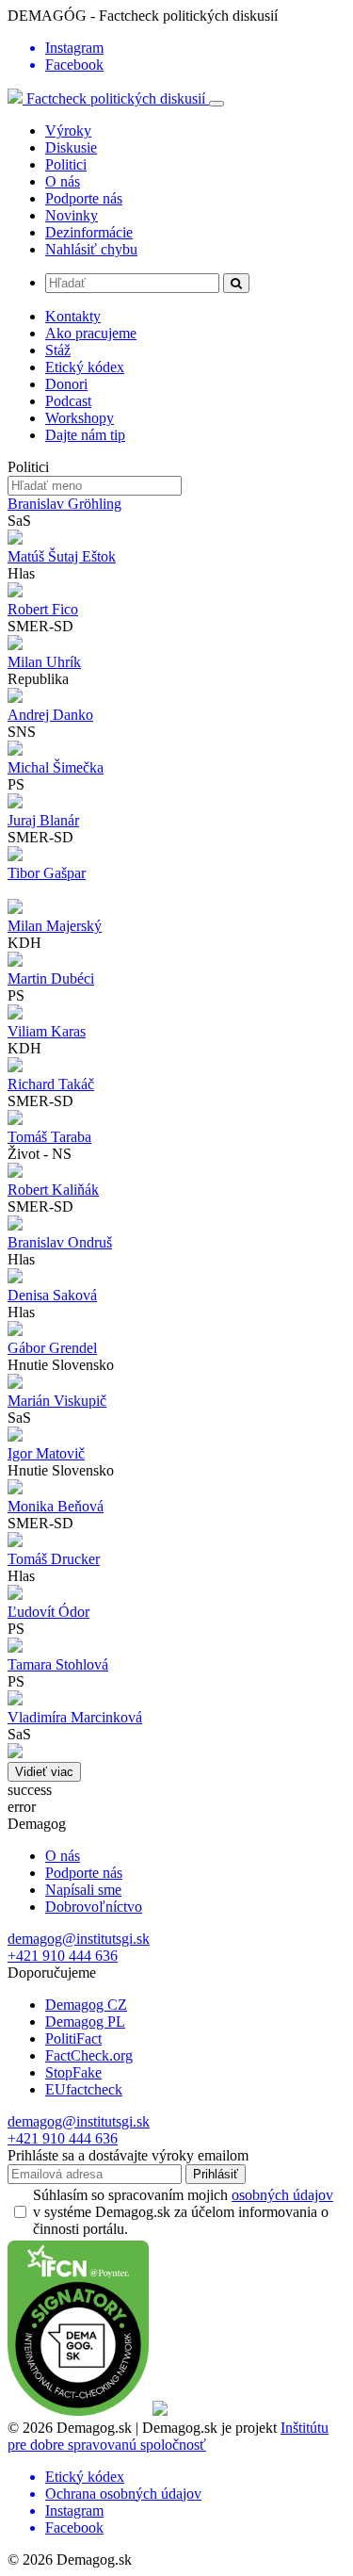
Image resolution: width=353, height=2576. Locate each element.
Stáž (58, 350)
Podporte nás (84, 198)
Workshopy (80, 418)
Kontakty (73, 316)
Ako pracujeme (91, 333)
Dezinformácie (89, 232)
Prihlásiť (216, 2174)
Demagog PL (85, 2022)
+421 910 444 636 (63, 1956)
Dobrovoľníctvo (94, 1907)
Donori (66, 384)
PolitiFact (73, 2038)
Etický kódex (85, 367)
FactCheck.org (89, 2055)
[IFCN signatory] (78, 2411)
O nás (63, 181)
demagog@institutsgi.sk (79, 1939)
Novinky (72, 215)
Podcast (68, 401)
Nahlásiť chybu (91, 249)
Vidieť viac (44, 1772)
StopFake (73, 2072)
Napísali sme (83, 1890)
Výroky (68, 130)
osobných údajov (282, 2195)
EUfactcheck (84, 2089)
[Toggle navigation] (217, 104)
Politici (66, 164)
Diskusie (71, 147)
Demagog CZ (86, 2005)
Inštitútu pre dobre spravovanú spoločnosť (168, 2436)
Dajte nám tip (85, 435)
